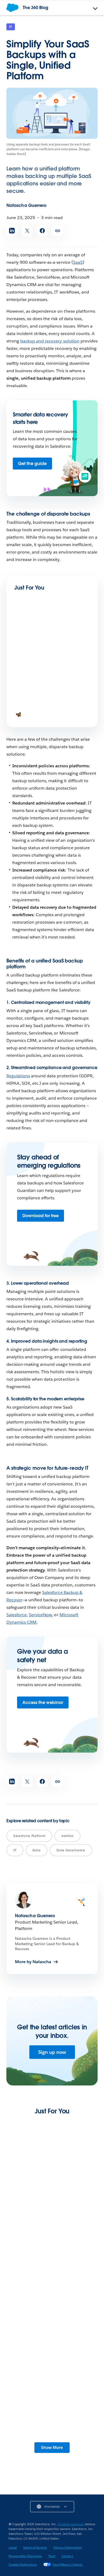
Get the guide (32, 464)
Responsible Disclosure (25, 2556)
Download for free (41, 1216)
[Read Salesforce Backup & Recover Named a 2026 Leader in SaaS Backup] (52, 2412)
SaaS (78, 262)
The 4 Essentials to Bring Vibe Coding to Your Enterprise (51, 653)
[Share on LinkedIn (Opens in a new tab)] (12, 231)
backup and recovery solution (50, 341)
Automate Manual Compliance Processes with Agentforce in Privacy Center (52, 2284)
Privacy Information (68, 2547)
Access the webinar (43, 1702)
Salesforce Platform (29, 1836)
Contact (67, 2556)
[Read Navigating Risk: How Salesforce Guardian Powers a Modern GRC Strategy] (33, 688)
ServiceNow (40, 1615)
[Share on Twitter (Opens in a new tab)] (27, 231)
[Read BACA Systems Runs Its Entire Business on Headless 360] (52, 2171)
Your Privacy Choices (67, 2564)
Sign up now (52, 2052)
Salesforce (17, 1615)
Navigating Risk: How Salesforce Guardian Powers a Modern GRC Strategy (47, 710)
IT (11, 27)
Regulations (18, 1076)
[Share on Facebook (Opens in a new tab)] (42, 231)
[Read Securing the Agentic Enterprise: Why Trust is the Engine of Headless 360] (52, 2334)
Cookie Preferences (23, 2564)
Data (37, 1850)
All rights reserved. (71, 2524)
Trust (52, 2556)
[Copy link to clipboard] (57, 231)
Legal (13, 2547)
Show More (52, 2447)
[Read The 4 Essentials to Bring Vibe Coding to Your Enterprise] (33, 634)
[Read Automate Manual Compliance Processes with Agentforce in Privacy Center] (52, 2250)
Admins (67, 1836)
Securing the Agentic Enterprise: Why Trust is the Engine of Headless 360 (52, 2365)
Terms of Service (35, 2547)
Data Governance (71, 1850)
